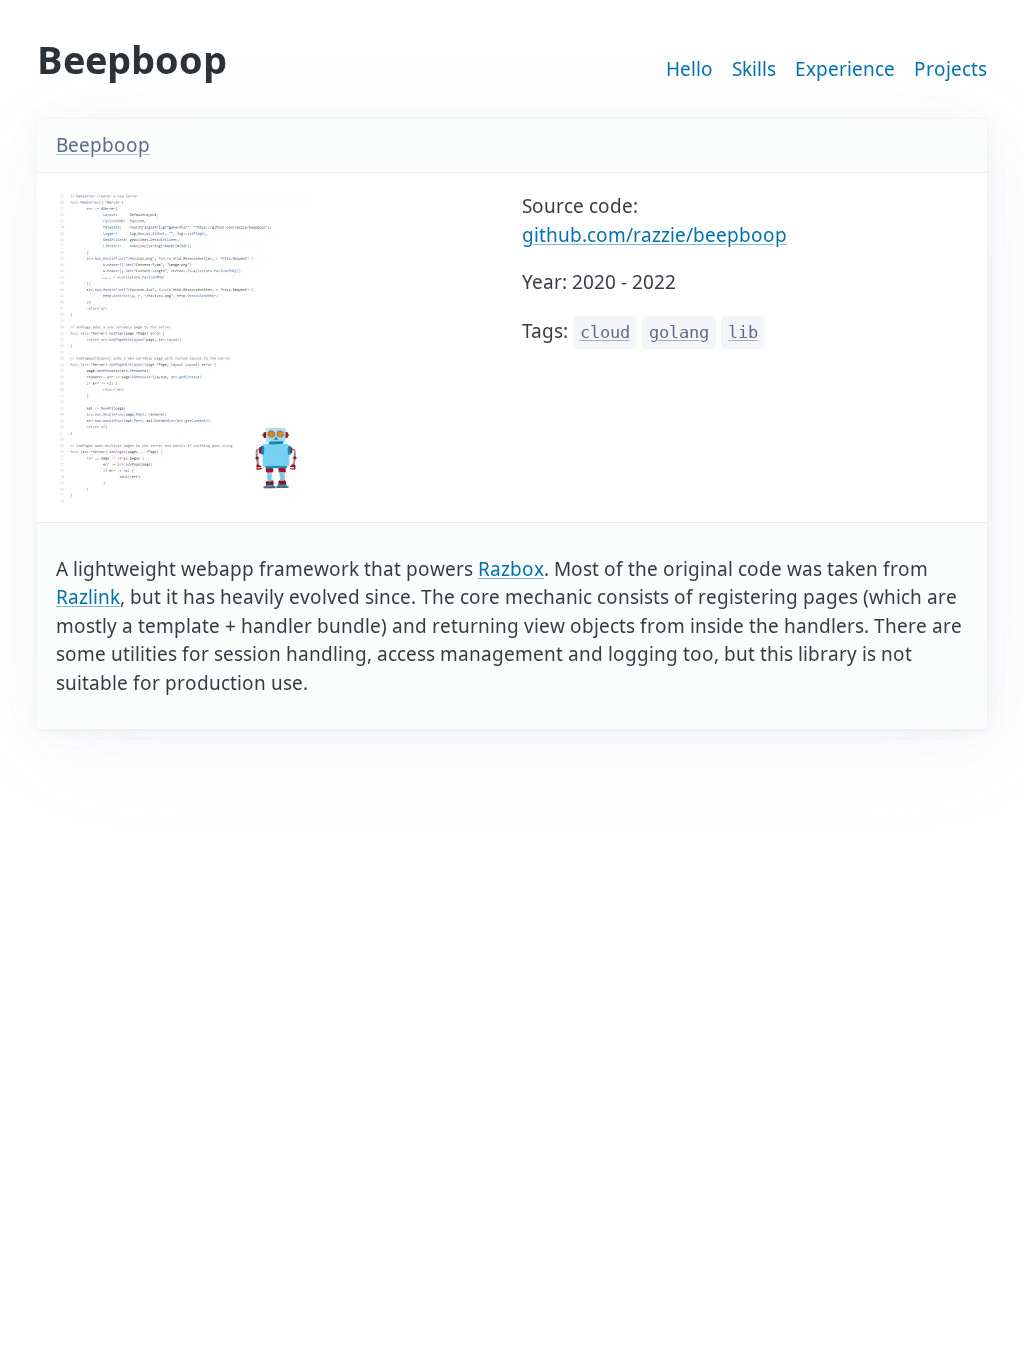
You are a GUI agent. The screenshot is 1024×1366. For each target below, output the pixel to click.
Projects (950, 69)
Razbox (511, 569)
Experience (845, 69)
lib (743, 332)
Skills (754, 69)
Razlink (88, 597)
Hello (689, 69)
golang (679, 332)
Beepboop (103, 145)
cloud (605, 332)
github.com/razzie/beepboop (654, 235)
